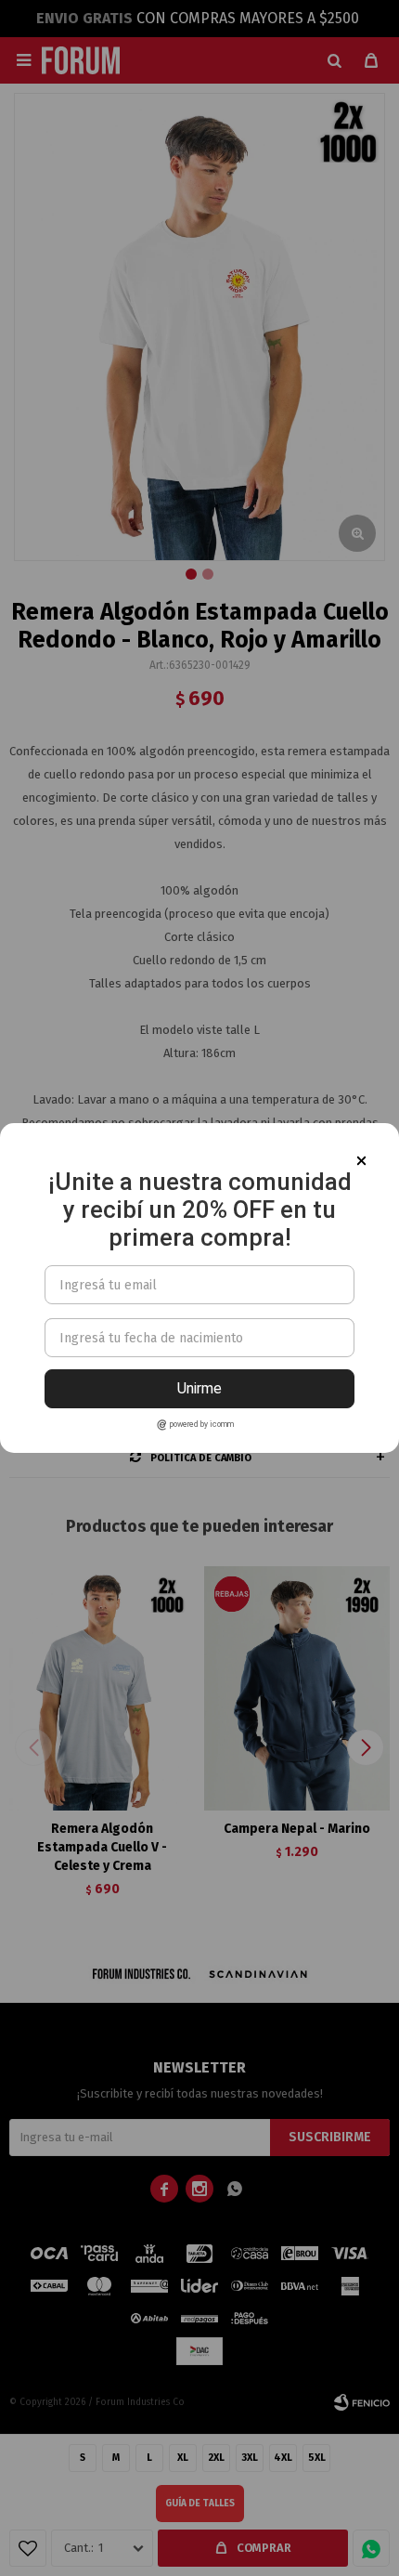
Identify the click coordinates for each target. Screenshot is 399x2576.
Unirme (199, 1388)
